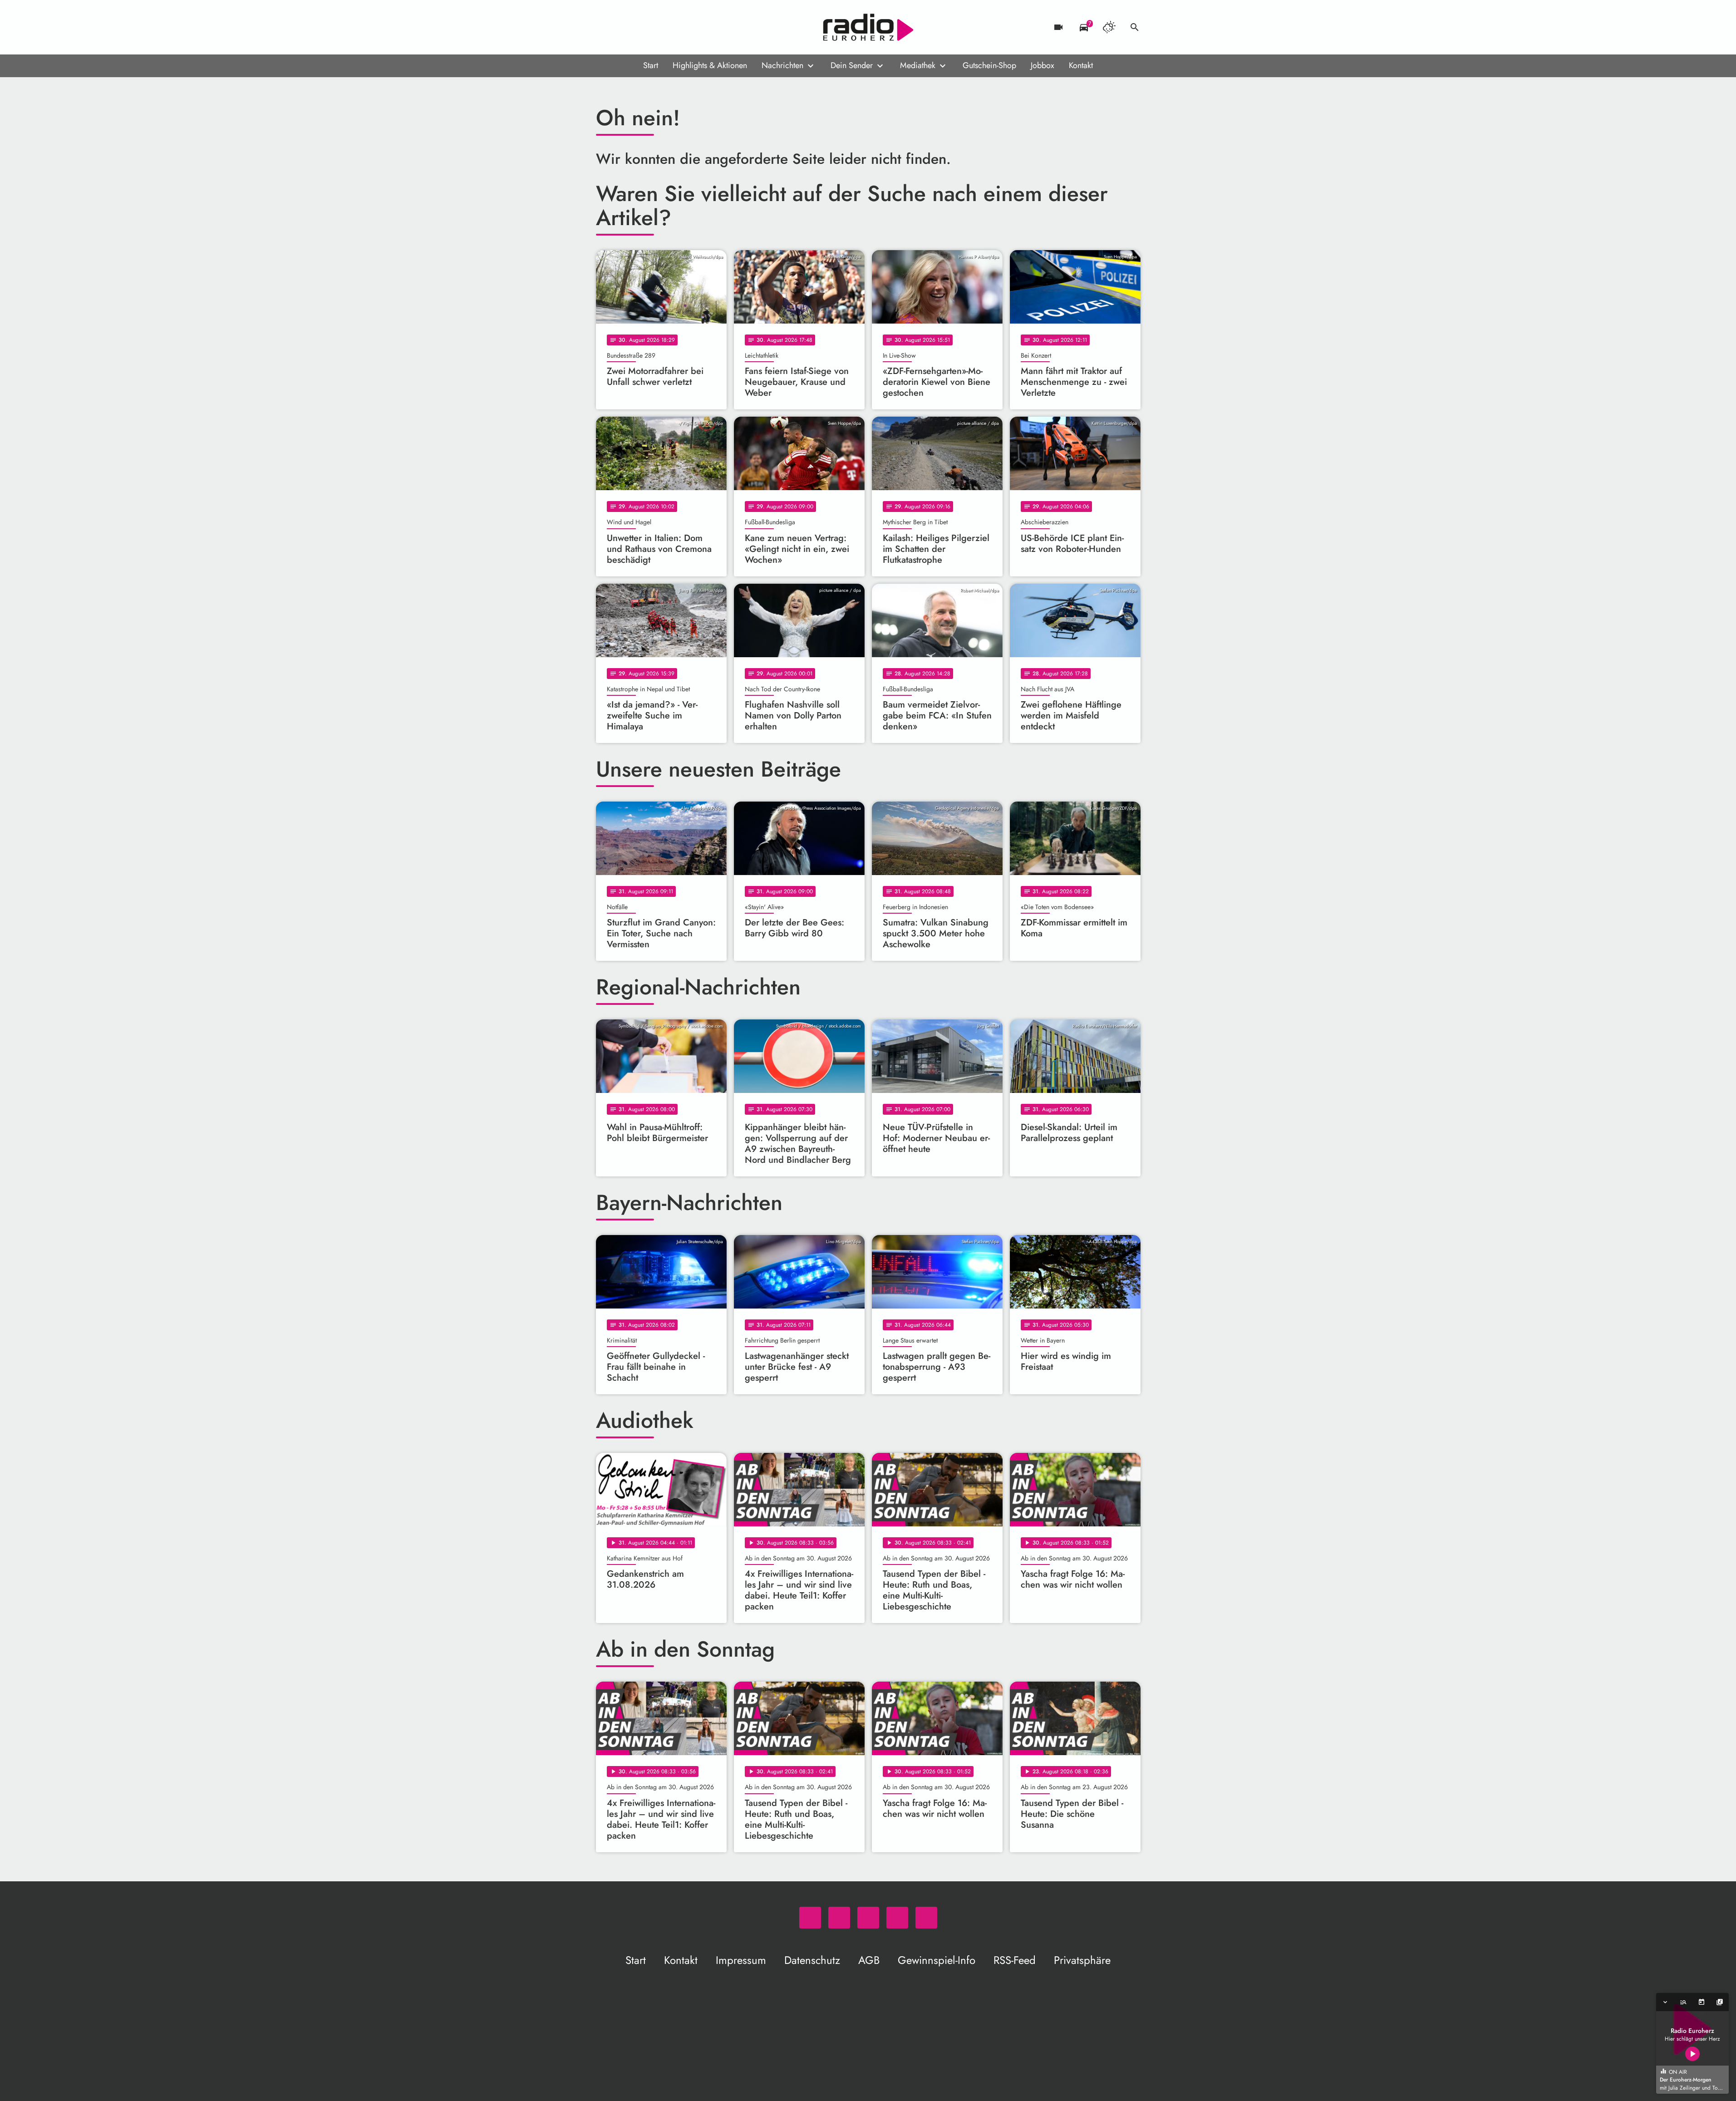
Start (651, 65)
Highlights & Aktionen (710, 65)
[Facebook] (623, 27)
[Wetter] (1109, 27)
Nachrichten (782, 65)
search (1135, 27)
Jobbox (1043, 65)
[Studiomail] (659, 27)
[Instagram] (641, 27)
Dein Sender (852, 65)
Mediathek (918, 65)
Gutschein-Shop (989, 65)
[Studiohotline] (678, 27)
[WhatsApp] (605, 27)
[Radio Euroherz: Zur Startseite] (868, 27)
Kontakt (1081, 65)
